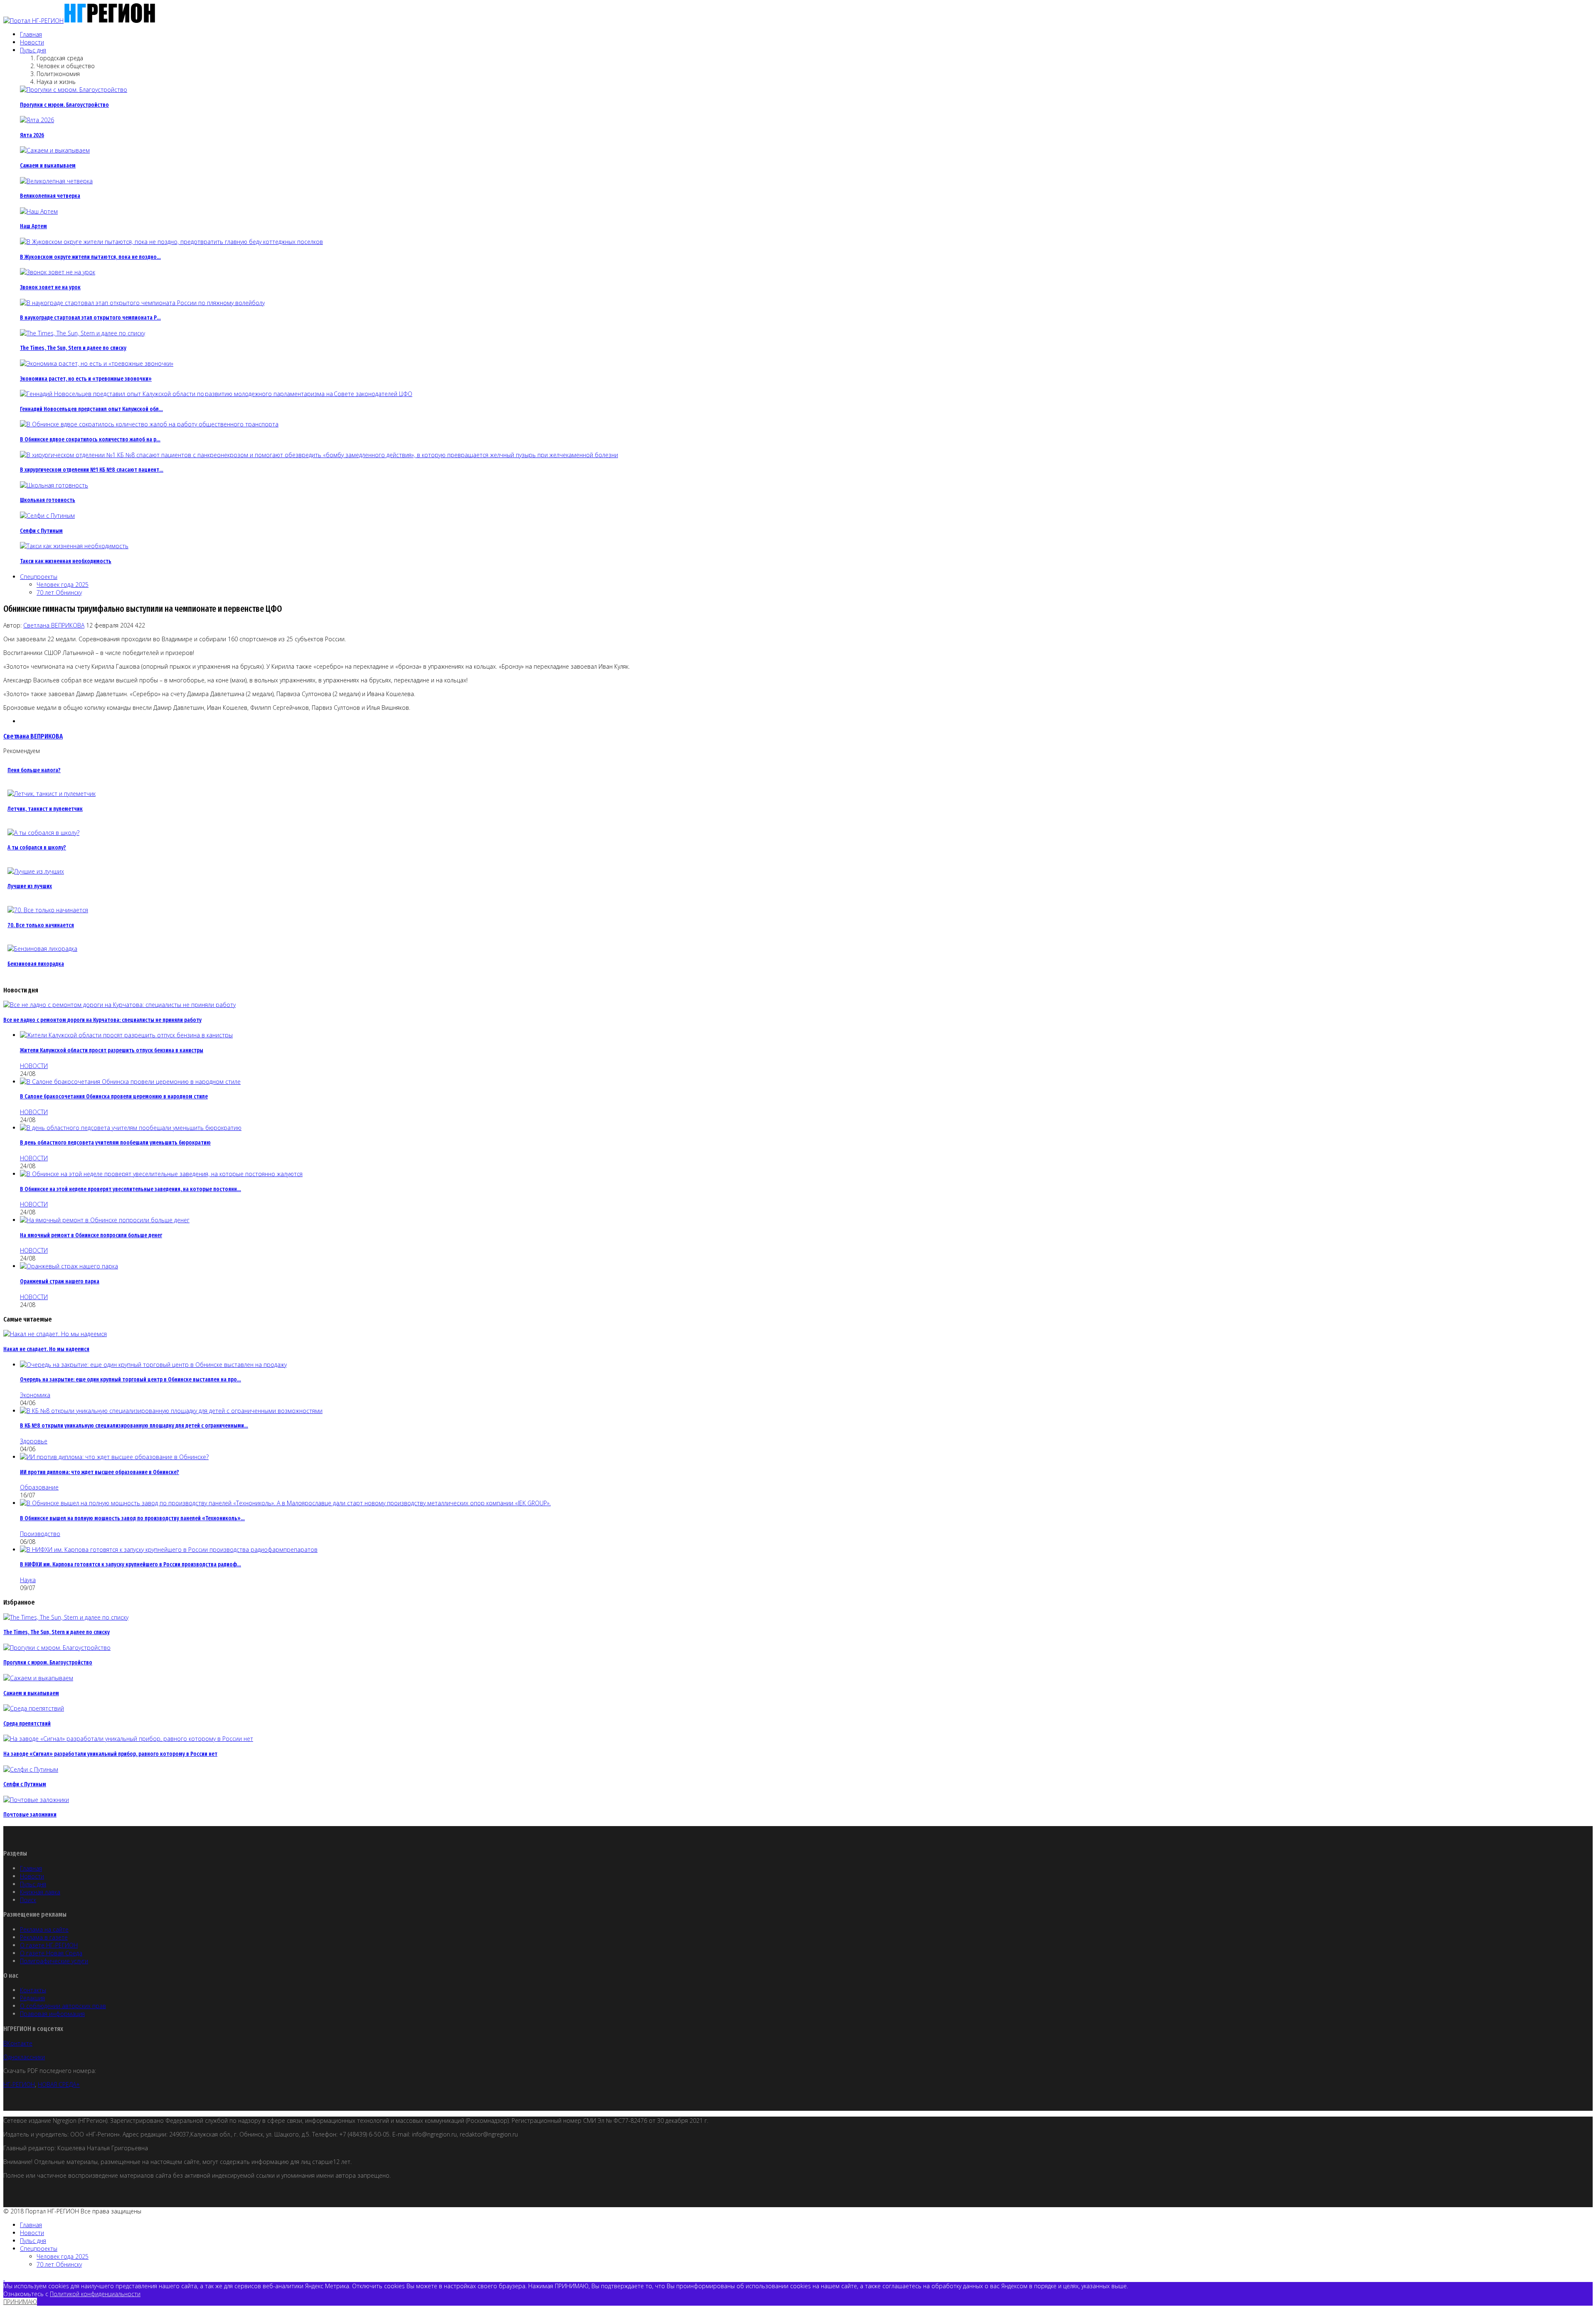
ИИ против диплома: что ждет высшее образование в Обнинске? (100, 1472)
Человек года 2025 (63, 585)
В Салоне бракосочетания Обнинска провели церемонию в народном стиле (114, 1097)
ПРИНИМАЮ (20, 2302)
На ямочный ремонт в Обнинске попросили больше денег (91, 1235)
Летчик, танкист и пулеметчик (45, 809)
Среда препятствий (27, 1724)
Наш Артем (33, 226)
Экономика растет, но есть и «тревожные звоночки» (86, 379)
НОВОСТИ (34, 1066)
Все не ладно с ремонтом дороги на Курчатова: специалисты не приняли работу (102, 1020)
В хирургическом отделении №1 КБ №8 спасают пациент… (92, 470)
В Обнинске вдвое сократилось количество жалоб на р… (90, 439)
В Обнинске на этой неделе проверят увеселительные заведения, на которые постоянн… (131, 1189)
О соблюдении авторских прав (63, 2006)
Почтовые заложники (30, 1815)
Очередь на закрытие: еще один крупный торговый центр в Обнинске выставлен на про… (131, 1380)
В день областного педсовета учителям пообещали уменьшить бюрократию (115, 1143)
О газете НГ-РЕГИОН (49, 1945)
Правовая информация (52, 2014)
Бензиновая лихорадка (36, 964)
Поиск (28, 1900)
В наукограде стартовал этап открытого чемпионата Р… (90, 318)
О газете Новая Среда (51, 1953)
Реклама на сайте (44, 1929)
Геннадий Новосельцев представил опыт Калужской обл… (91, 409)
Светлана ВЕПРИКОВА (54, 625)
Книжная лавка (40, 1892)
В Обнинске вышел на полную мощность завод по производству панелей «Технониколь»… (132, 1518)
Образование (39, 1487)
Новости (32, 42)
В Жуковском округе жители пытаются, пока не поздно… (90, 257)
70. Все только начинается (41, 925)
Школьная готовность (48, 500)
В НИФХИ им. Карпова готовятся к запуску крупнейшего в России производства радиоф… (131, 1564)
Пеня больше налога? (34, 770)
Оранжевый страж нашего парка (60, 1281)
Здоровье (34, 1441)
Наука (28, 1580)
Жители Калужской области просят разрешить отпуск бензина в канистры (112, 1050)
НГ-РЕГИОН (19, 2084)
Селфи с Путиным (41, 531)
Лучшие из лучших (30, 886)
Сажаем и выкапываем (48, 166)
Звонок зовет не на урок (50, 287)
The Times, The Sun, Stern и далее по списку (73, 348)
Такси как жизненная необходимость (66, 561)
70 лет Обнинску (59, 592)
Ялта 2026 (32, 135)
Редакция (32, 1998)
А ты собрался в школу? (37, 848)
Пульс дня (33, 50)
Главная (31, 34)
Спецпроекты (39, 577)
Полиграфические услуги (54, 1961)
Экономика (35, 1395)
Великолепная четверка (50, 196)
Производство (40, 1534)
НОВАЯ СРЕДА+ (59, 2084)
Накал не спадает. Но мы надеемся (46, 1349)
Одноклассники (24, 2057)
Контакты (33, 1990)
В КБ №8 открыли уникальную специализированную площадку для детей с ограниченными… (134, 1426)
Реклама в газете (44, 1937)
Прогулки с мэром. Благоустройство (64, 105)
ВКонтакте (18, 2043)
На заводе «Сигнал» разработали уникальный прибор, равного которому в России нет (110, 1754)
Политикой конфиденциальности (95, 2294)
